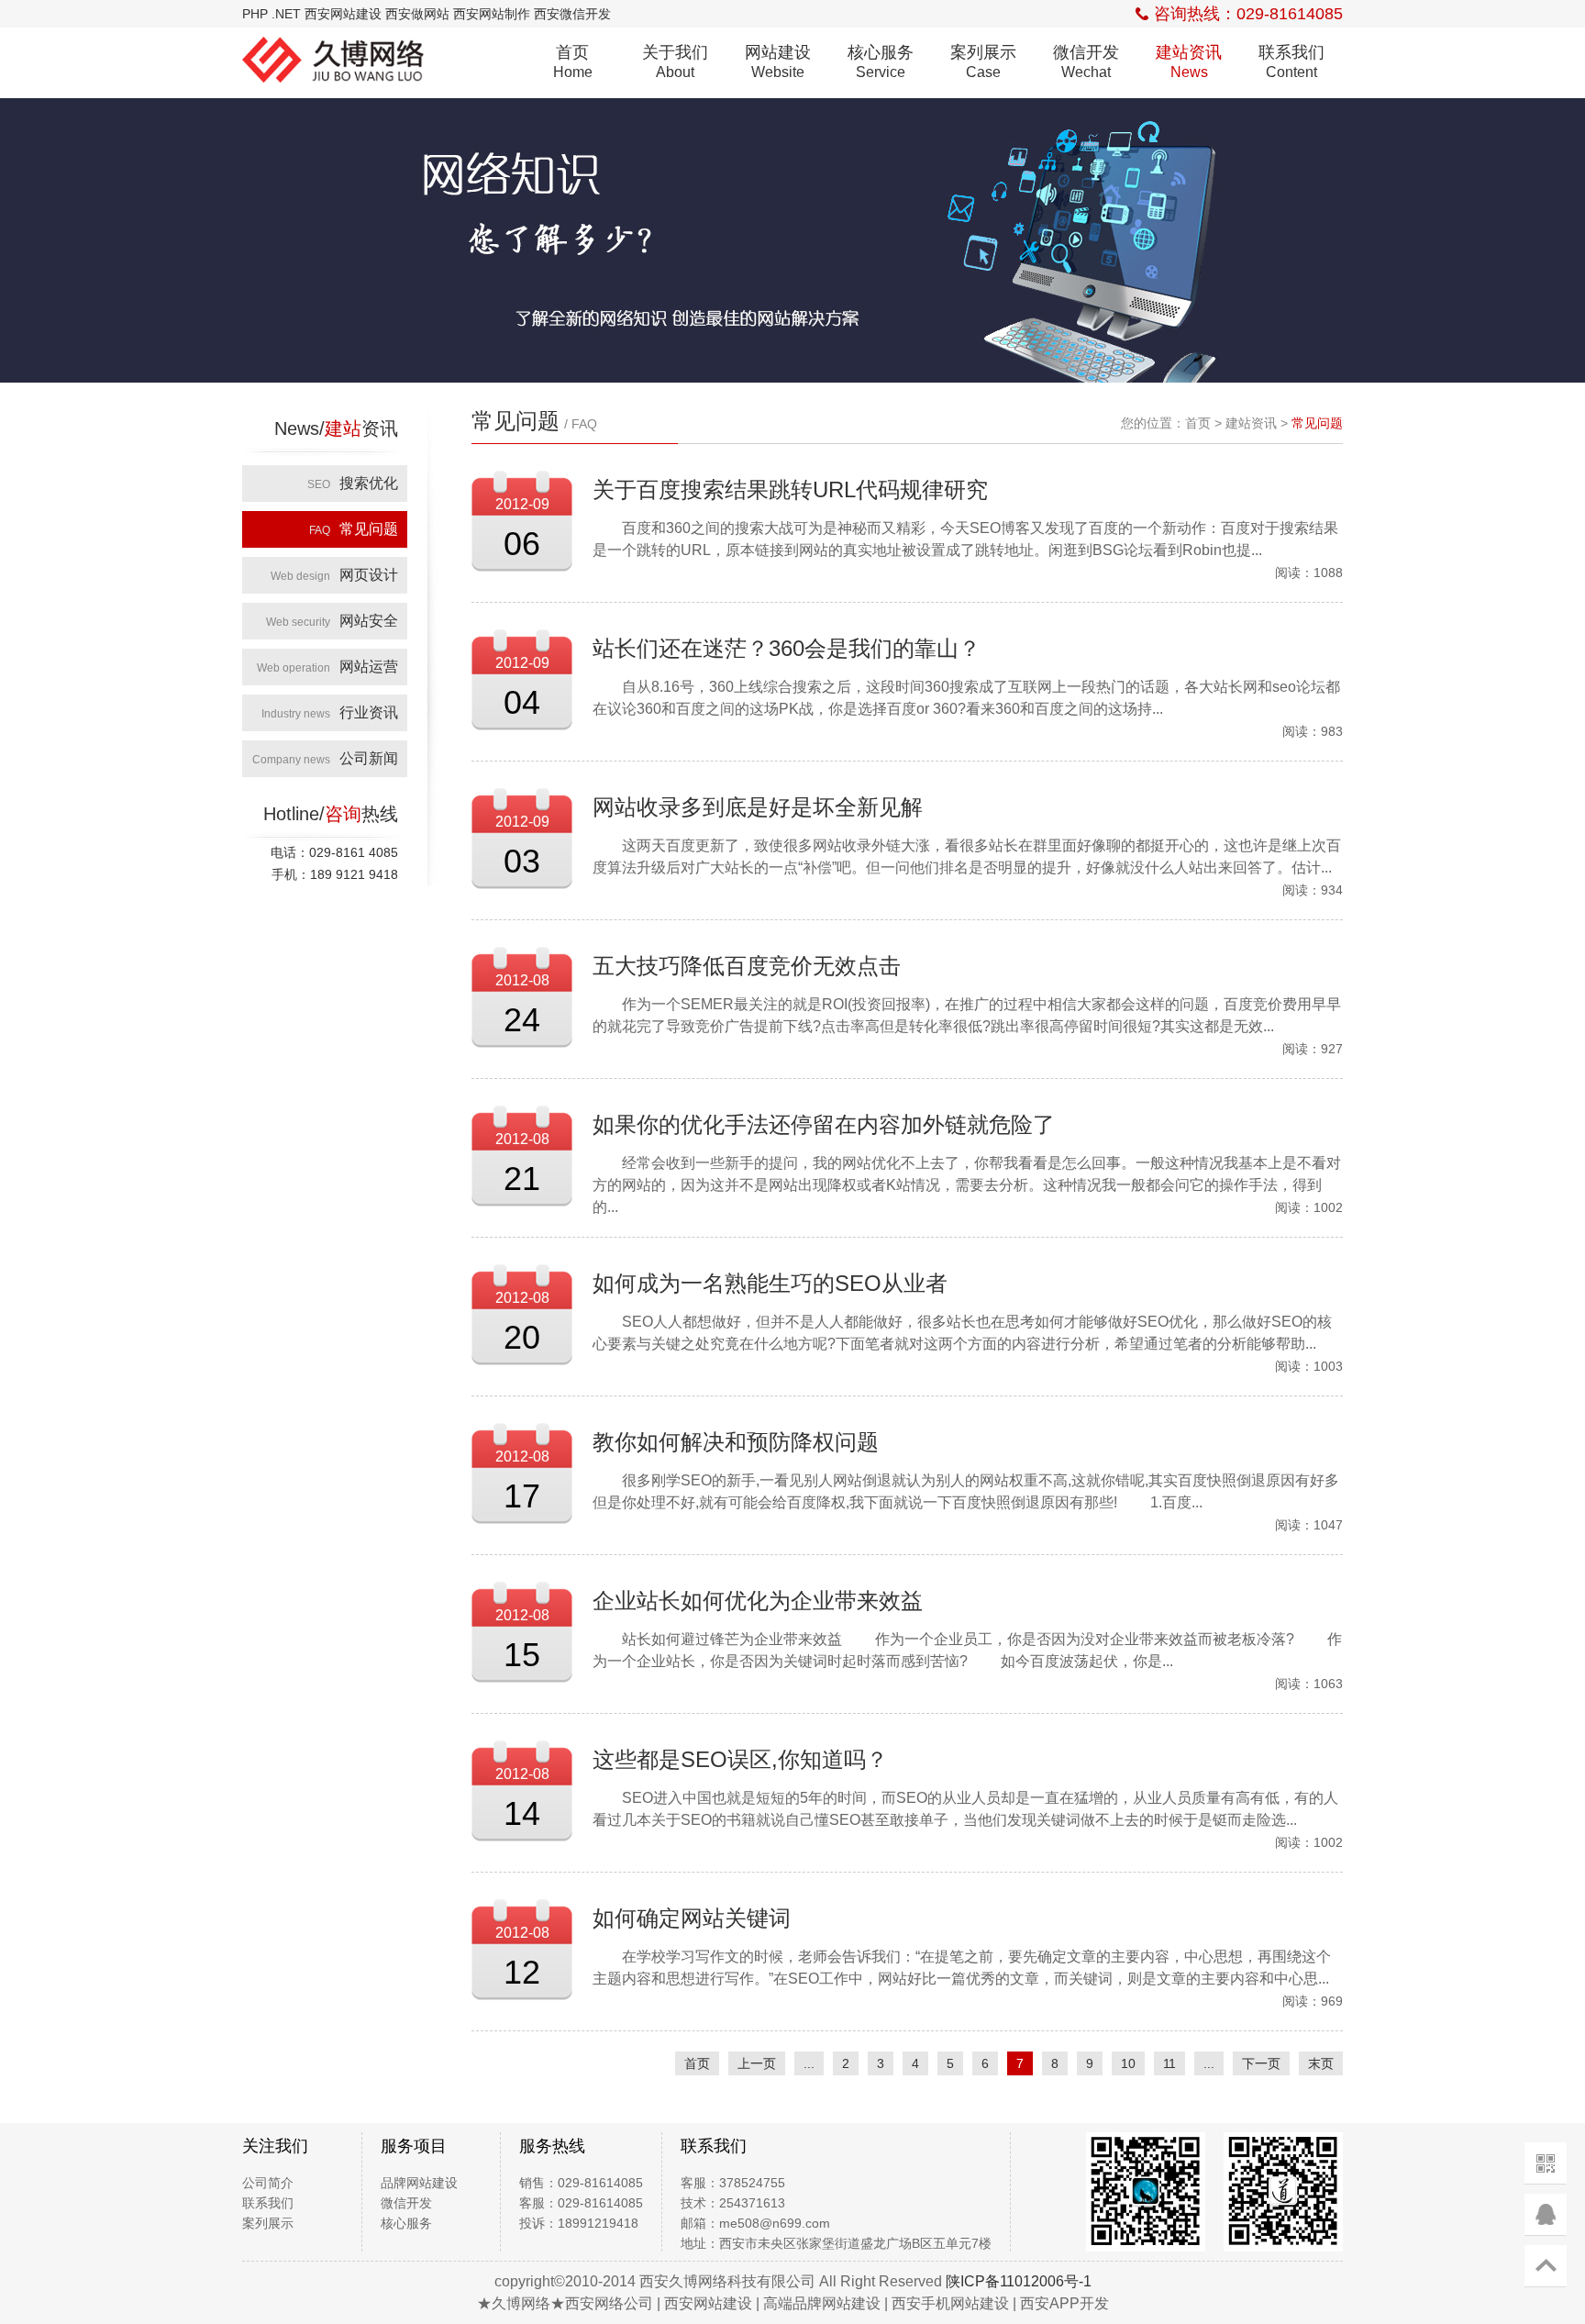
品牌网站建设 (419, 2183)
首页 (573, 61)
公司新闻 (325, 758)
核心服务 (881, 61)
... (809, 2063)
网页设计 (334, 575)
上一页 (757, 2063)
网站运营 (327, 667)
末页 (1321, 2063)
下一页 (1261, 2063)
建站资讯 (1189, 61)
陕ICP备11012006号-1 (1019, 2281)
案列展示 (983, 61)
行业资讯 (330, 712)
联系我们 (1291, 61)
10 (1128, 2063)
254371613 (752, 2203)
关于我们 (675, 61)
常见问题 (354, 529)
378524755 (752, 2183)
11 (1169, 2063)
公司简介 (268, 2183)
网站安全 (332, 621)
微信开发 (1086, 61)
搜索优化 (353, 483)
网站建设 (778, 61)
